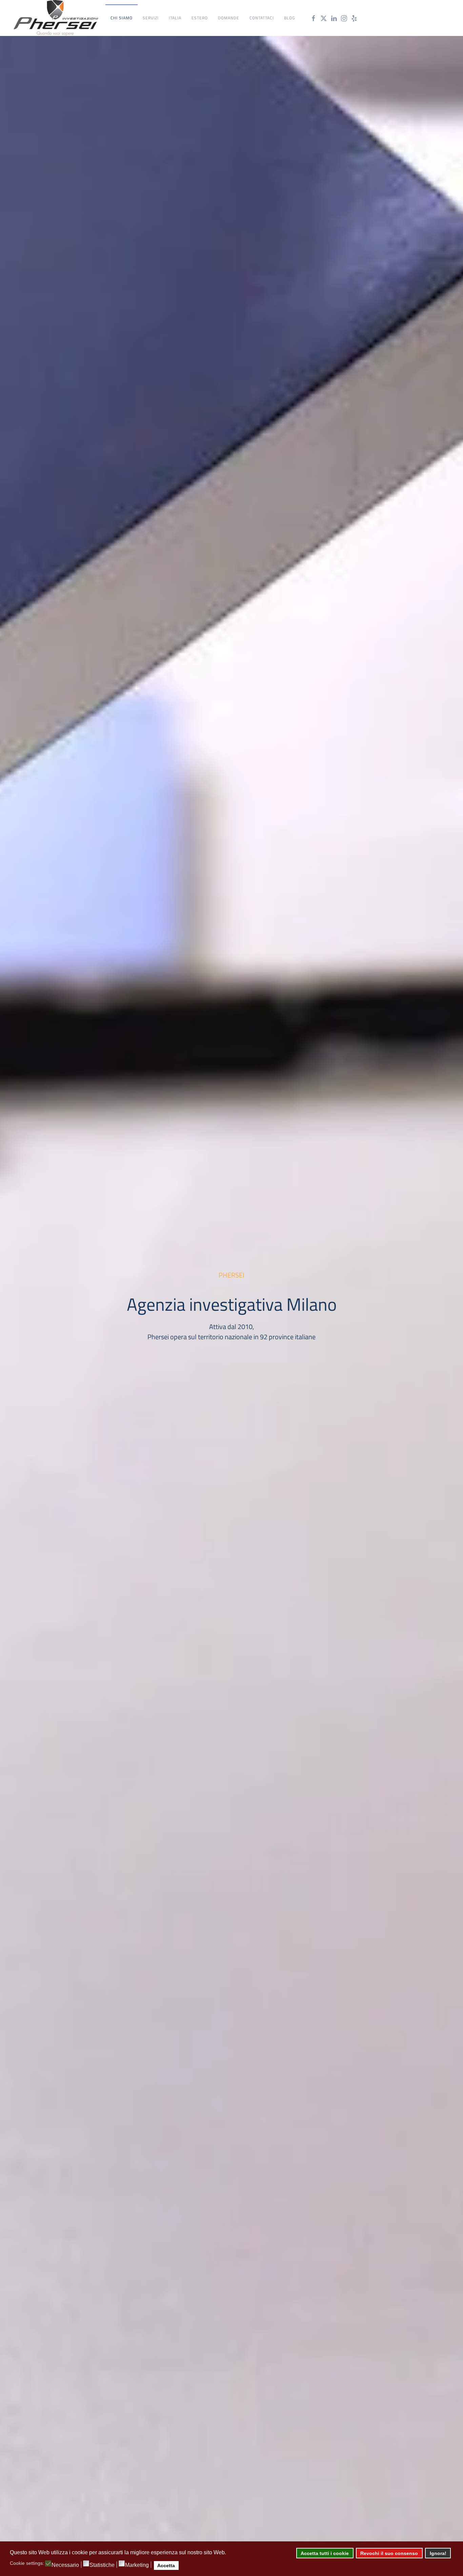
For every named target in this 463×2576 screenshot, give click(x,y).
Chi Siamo (122, 18)
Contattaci (262, 18)
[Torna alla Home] (56, 18)
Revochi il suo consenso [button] (389, 2553)
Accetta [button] (166, 2565)
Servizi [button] (151, 18)
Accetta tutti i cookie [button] (325, 2553)
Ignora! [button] (438, 2553)
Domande (229, 18)
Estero (200, 18)
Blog (289, 18)
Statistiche (102, 2565)
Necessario (65, 2565)
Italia (175, 18)
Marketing (137, 2565)
